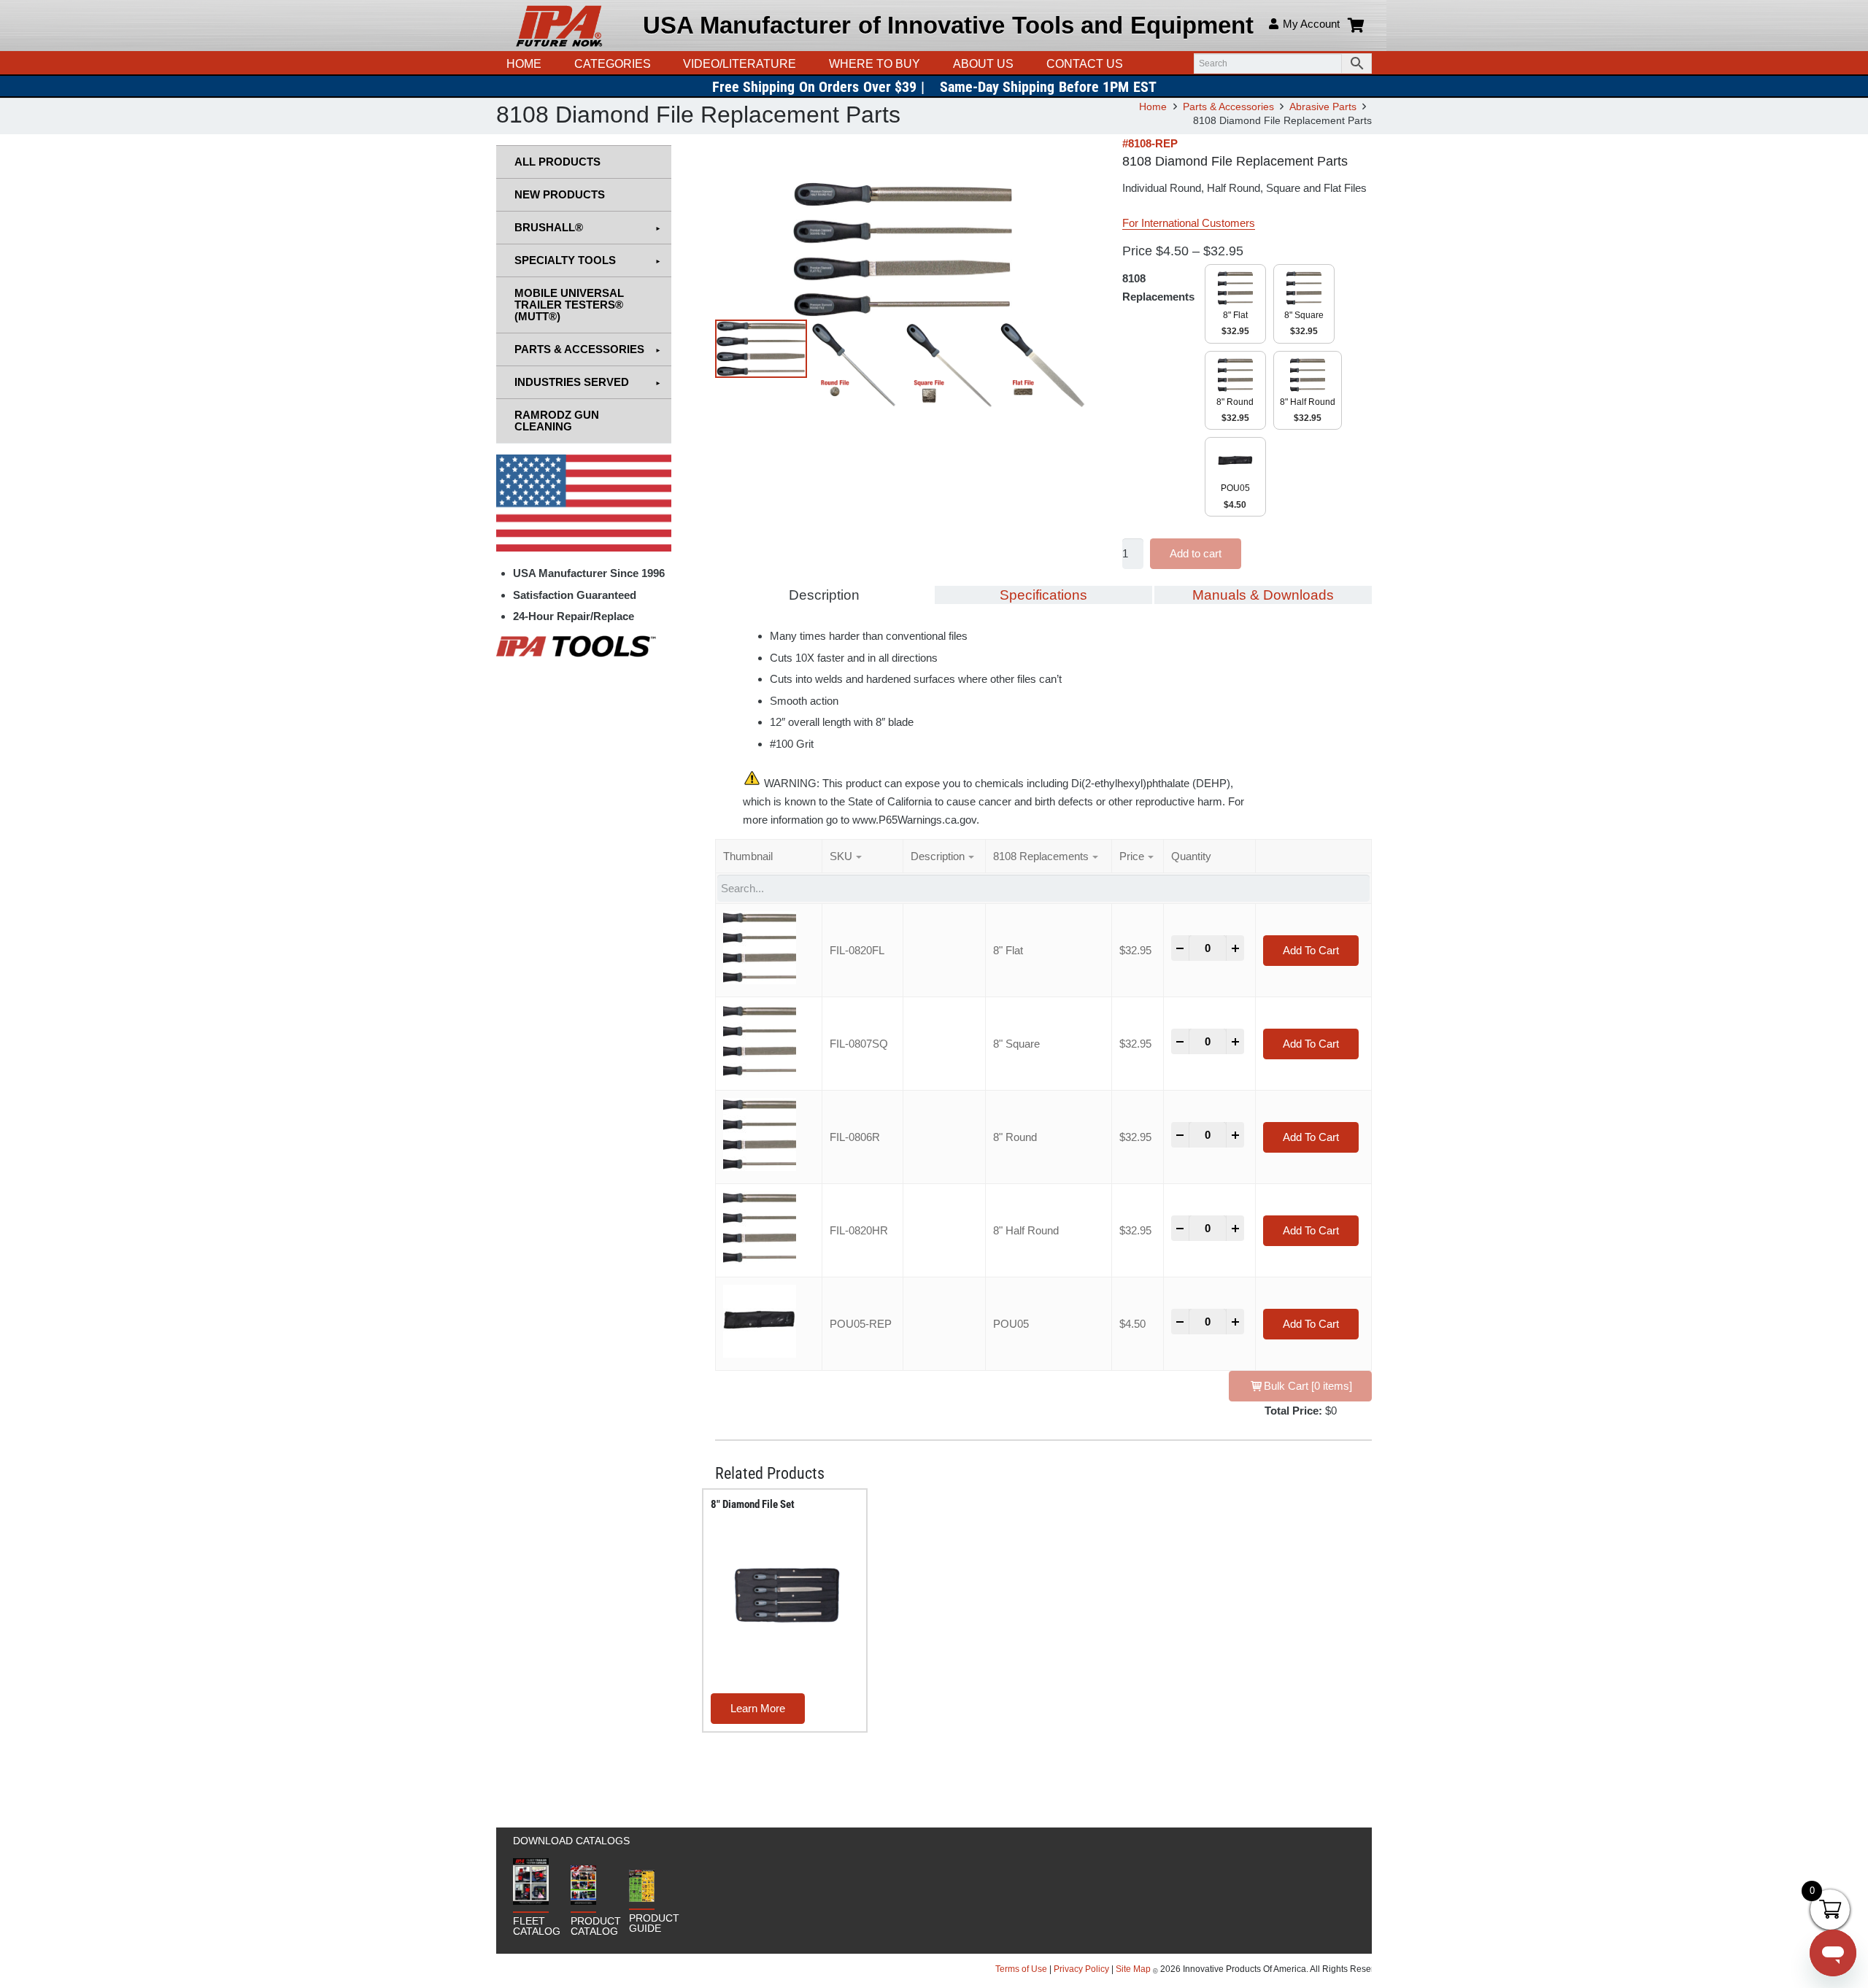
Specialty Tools (565, 260)
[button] (803, 64)
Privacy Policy (1081, 1969)
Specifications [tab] (1043, 595)
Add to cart (1196, 553)
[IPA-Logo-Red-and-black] (559, 26)
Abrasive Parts (1323, 107)
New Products (560, 194)
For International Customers (1189, 223)
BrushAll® (549, 227)
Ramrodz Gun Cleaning (557, 421)
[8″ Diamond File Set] (787, 1596)
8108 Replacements (1158, 287)
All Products (557, 162)
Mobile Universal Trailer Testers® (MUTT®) (569, 305)
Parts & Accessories (1228, 107)
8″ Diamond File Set (753, 1504)
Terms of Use (1022, 1969)
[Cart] (1356, 26)
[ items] (1308, 1386)
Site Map (1133, 1969)
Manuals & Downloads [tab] (1263, 595)
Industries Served (572, 382)
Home (1153, 107)
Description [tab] (824, 595)
